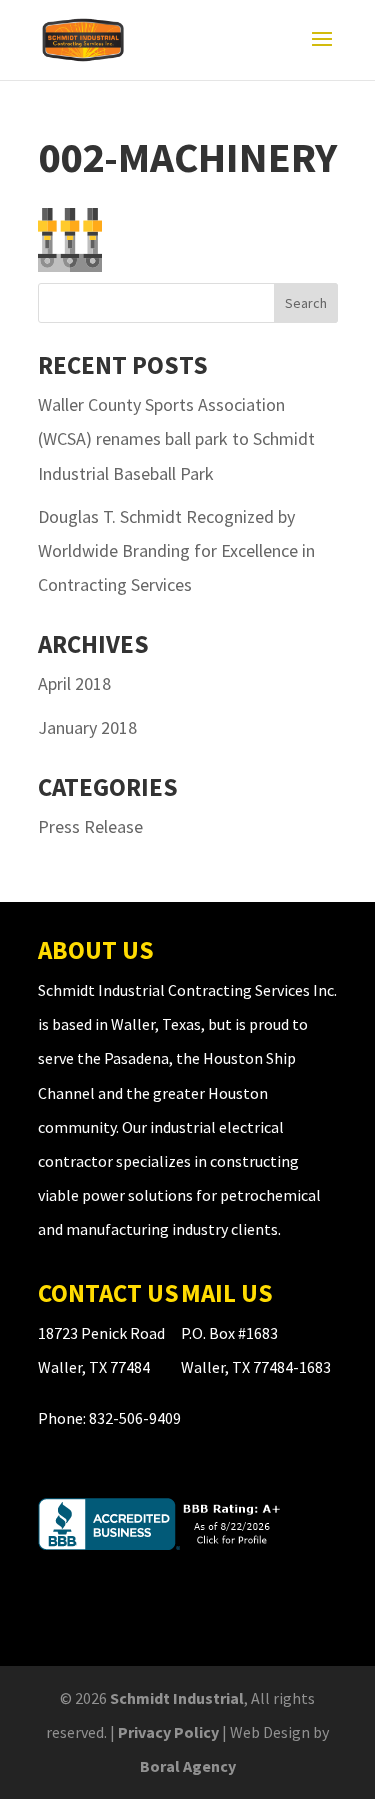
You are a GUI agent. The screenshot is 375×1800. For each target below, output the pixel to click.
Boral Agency (188, 1766)
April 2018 (74, 683)
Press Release (90, 826)
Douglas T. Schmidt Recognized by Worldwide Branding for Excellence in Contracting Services (176, 550)
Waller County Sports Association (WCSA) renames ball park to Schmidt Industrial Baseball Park (176, 438)
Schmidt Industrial (177, 1698)
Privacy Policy (168, 1732)
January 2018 (87, 727)
